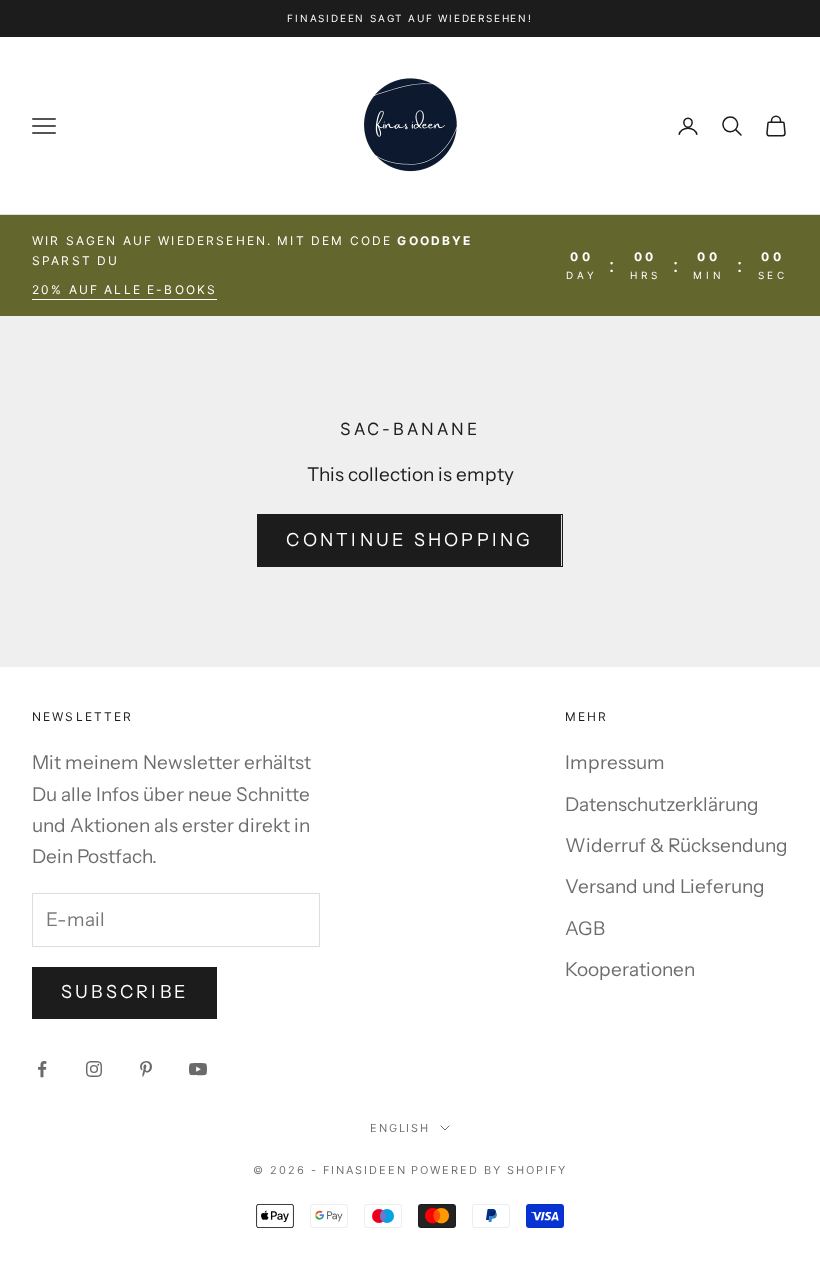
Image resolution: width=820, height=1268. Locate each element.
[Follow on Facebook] (42, 1069)
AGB (585, 928)
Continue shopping (409, 540)
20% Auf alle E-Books (124, 289)
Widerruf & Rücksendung (676, 845)
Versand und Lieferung (665, 886)
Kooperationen (630, 969)
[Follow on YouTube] (198, 1069)
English (400, 1128)
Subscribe (124, 992)
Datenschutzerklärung (662, 804)
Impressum (615, 762)
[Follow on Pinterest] (146, 1069)
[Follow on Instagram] (94, 1069)
